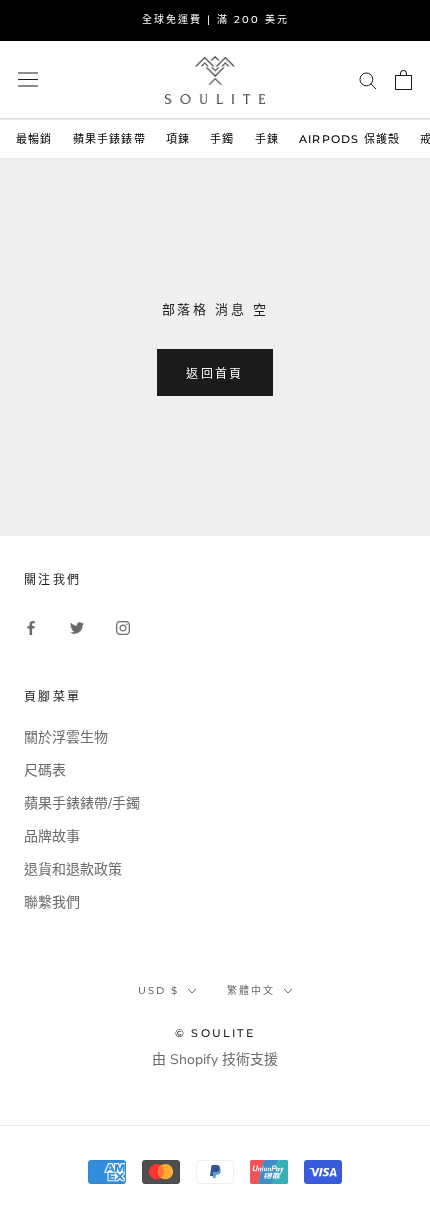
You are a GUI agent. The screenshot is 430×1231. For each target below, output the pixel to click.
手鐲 (222, 139)
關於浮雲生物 (66, 737)
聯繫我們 (52, 902)
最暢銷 (34, 139)
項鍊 (178, 139)
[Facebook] (31, 627)
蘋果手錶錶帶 (109, 139)
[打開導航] (28, 79)
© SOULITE (215, 1033)
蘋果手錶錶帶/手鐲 (82, 803)
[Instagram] (123, 627)
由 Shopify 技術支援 (215, 1059)
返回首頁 (215, 373)
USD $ (158, 990)
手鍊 (267, 139)
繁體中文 (251, 990)
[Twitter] (77, 627)
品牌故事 (52, 836)
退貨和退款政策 (73, 869)
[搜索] (368, 79)
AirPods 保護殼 (349, 139)
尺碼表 (45, 770)
